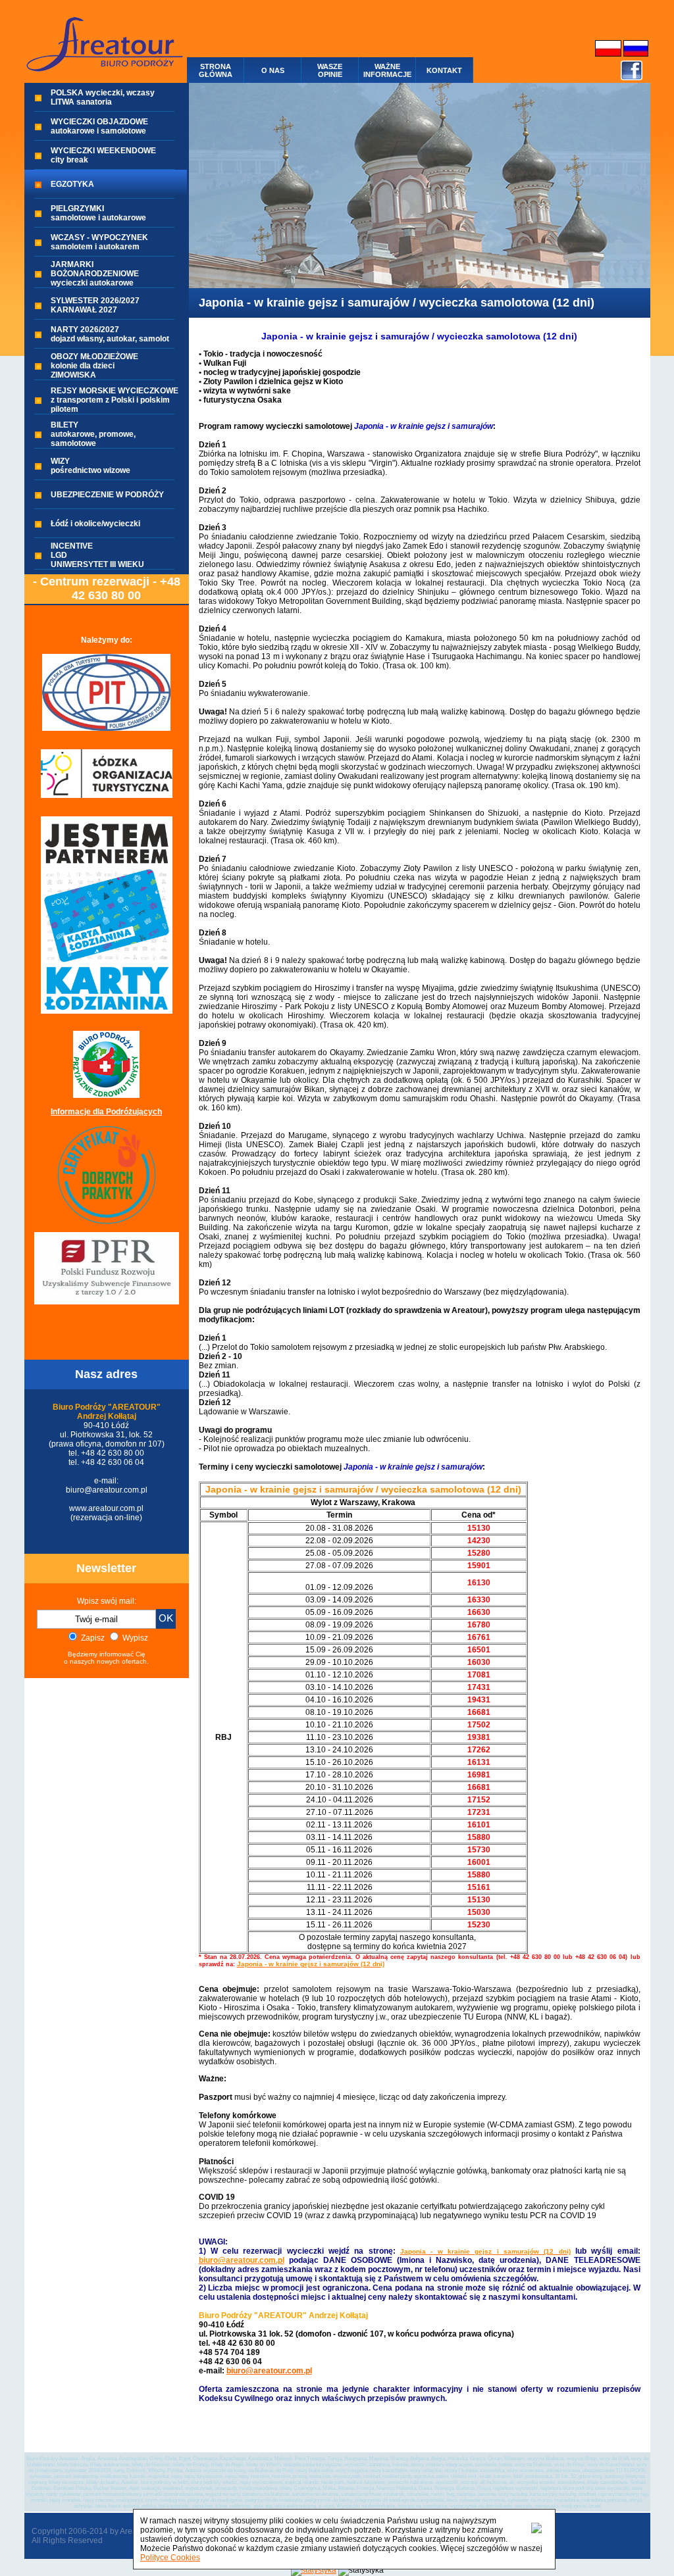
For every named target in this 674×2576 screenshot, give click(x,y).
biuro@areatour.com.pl (269, 2371)
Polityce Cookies (170, 2558)
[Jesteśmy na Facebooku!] (632, 78)
